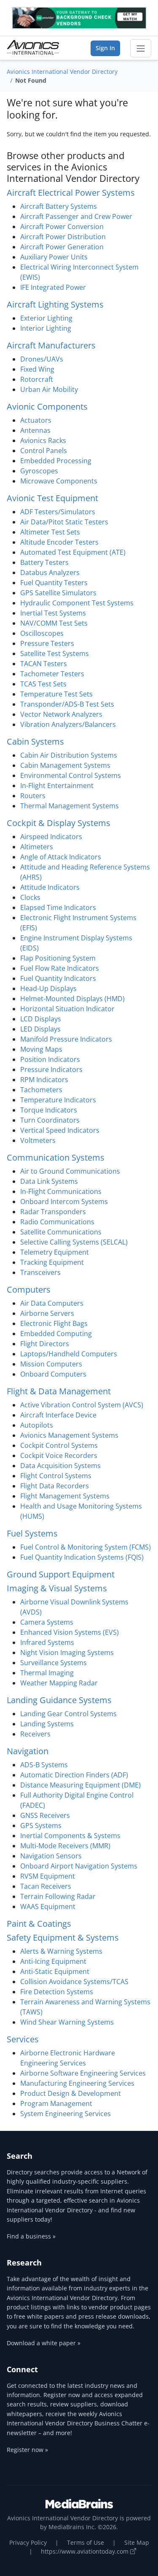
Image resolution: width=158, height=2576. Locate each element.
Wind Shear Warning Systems (67, 2022)
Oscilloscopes (42, 633)
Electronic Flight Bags (54, 1323)
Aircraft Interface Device (58, 1415)
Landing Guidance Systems (59, 1700)
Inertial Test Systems (53, 613)
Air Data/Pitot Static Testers (64, 522)
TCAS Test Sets (43, 684)
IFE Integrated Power (53, 287)
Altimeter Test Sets (50, 532)
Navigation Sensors (51, 1856)
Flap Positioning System (58, 958)
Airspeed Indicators (51, 837)
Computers (29, 1289)
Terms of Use (86, 2542)
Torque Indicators (49, 1110)
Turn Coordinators (50, 1120)
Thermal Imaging (47, 1673)
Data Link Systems (49, 1181)
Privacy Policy (28, 2542)
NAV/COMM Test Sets (54, 623)
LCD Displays (41, 1019)
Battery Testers (44, 562)
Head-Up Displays (48, 988)
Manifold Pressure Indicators (66, 1039)
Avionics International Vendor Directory (62, 72)
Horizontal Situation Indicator (67, 1009)
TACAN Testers (44, 664)
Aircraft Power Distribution (63, 237)
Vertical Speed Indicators (60, 1130)
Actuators (36, 420)
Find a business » (31, 2236)
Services (23, 2039)
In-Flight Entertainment (57, 786)
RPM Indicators (44, 1080)
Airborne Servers (47, 1313)
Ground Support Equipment (61, 1574)
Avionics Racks (43, 440)
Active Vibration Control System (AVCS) (82, 1405)
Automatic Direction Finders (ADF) (74, 1775)
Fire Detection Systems (57, 1992)
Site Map (137, 2542)
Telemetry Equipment (55, 1252)
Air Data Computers (52, 1303)
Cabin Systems (35, 741)
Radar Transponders (53, 1212)
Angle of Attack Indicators (61, 857)
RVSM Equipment (48, 1876)
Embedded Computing (56, 1334)
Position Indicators (50, 1059)
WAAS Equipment (48, 1906)
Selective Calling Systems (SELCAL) (74, 1242)
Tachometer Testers (52, 674)
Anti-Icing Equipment (53, 1961)
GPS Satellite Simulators (58, 593)
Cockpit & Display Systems (59, 823)
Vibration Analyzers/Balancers (68, 724)
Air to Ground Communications (70, 1171)
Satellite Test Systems (55, 653)
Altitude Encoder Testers (59, 542)
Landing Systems (47, 1724)
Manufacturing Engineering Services (77, 2083)
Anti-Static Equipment (55, 1971)
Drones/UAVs (42, 359)
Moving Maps (41, 1049)
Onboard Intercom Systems (64, 1202)
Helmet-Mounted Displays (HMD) (72, 999)
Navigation (28, 1751)
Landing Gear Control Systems (68, 1714)
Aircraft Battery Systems (59, 206)
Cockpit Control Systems (59, 1445)
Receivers (35, 1734)
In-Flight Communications (61, 1191)
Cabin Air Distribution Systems (69, 755)
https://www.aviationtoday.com (86, 2551)
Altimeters (37, 847)
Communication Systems (56, 1157)
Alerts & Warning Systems (61, 1951)
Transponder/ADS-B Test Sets (67, 704)
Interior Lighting (46, 328)
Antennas (35, 430)
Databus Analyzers (50, 572)
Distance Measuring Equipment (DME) (80, 1785)
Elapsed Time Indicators (58, 907)
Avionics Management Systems (69, 1435)
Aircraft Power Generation (62, 247)
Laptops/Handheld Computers (69, 1354)
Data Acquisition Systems (60, 1466)
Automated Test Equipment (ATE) (73, 552)
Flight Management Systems (65, 1496)
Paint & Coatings (39, 1924)
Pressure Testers (47, 643)
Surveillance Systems (54, 1663)
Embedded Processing (56, 461)
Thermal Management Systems (70, 806)
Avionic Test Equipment (52, 498)
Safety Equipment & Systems (63, 1937)
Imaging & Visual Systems (57, 1588)
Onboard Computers (53, 1374)
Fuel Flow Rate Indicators (60, 968)
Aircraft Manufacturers (51, 345)
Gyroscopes (39, 471)
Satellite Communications (61, 1232)
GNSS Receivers (45, 1815)
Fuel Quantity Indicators (58, 978)
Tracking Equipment (52, 1262)
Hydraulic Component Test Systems (77, 603)
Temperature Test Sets (56, 694)
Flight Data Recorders (55, 1486)
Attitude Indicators (50, 887)
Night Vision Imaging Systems (67, 1653)
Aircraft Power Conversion (62, 227)
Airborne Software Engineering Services (83, 2073)
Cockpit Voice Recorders (59, 1455)
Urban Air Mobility (49, 389)
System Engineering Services (66, 2114)
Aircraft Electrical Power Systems (71, 193)
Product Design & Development (71, 2093)
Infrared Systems (47, 1642)
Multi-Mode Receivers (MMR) (65, 1846)
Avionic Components (47, 406)
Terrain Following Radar (58, 1896)
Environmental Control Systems (71, 775)
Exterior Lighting (46, 318)
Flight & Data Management (59, 1391)
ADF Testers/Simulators (58, 512)
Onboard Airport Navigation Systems (79, 1866)
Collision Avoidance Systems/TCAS (74, 1982)
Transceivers (40, 1272)
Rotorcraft (37, 379)
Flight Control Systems (56, 1476)
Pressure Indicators (51, 1069)
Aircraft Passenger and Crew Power (76, 216)
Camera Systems (47, 1622)
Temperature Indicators (58, 1100)
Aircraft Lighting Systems (55, 304)
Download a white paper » (44, 2343)
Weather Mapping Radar (59, 1683)
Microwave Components (59, 481)
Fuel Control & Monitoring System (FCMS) (86, 1547)
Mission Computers (51, 1364)
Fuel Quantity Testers (54, 583)
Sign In (105, 48)
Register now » (27, 2450)
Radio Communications (57, 1222)
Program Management (56, 2103)
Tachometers (41, 1090)
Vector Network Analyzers (61, 714)
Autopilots (37, 1425)
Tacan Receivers (46, 1886)
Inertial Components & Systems (70, 1836)
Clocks (30, 897)
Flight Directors (45, 1344)
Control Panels (44, 451)
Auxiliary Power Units (54, 257)
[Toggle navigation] (141, 49)
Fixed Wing (37, 369)
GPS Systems (41, 1825)
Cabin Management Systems (65, 765)
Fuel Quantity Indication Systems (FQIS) (82, 1557)
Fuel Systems (32, 1533)
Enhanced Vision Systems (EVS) (70, 1632)
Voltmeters (38, 1140)
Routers (33, 796)
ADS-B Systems (44, 1765)
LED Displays (40, 1029)
